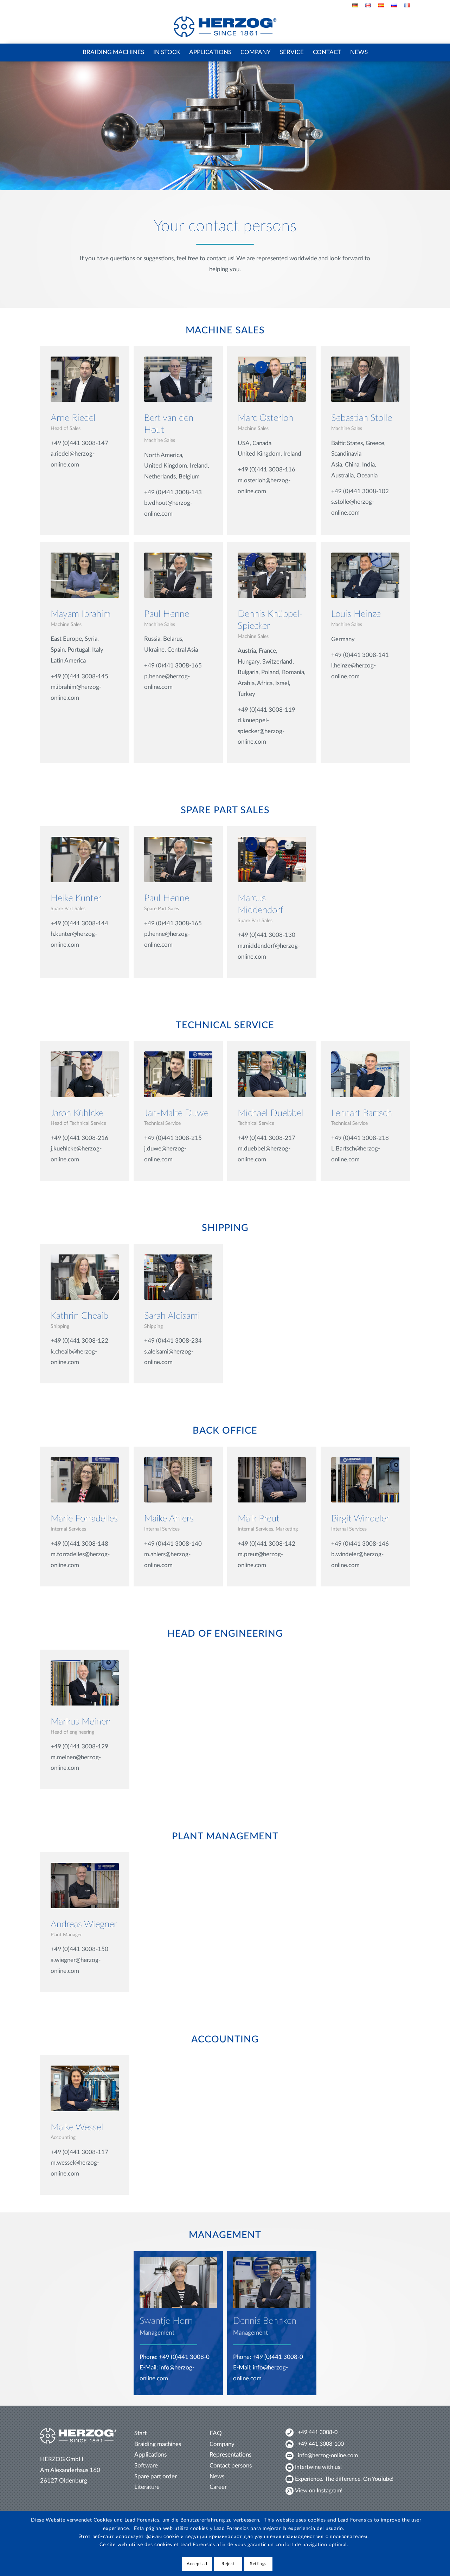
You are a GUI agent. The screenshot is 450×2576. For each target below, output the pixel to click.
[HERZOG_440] (225, 27)
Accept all (197, 2564)
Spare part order (156, 2476)
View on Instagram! (319, 2491)
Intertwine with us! (318, 2467)
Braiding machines (158, 2444)
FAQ (216, 2433)
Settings (258, 2564)
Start (140, 2433)
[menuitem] (355, 5)
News (217, 2476)
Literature (147, 2487)
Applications (150, 2455)
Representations (230, 2455)
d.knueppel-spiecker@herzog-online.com (261, 731)
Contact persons (231, 2466)
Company (222, 2444)
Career (218, 2487)
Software (146, 2466)
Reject (228, 2564)
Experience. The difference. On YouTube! (344, 2479)
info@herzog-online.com (328, 2456)
